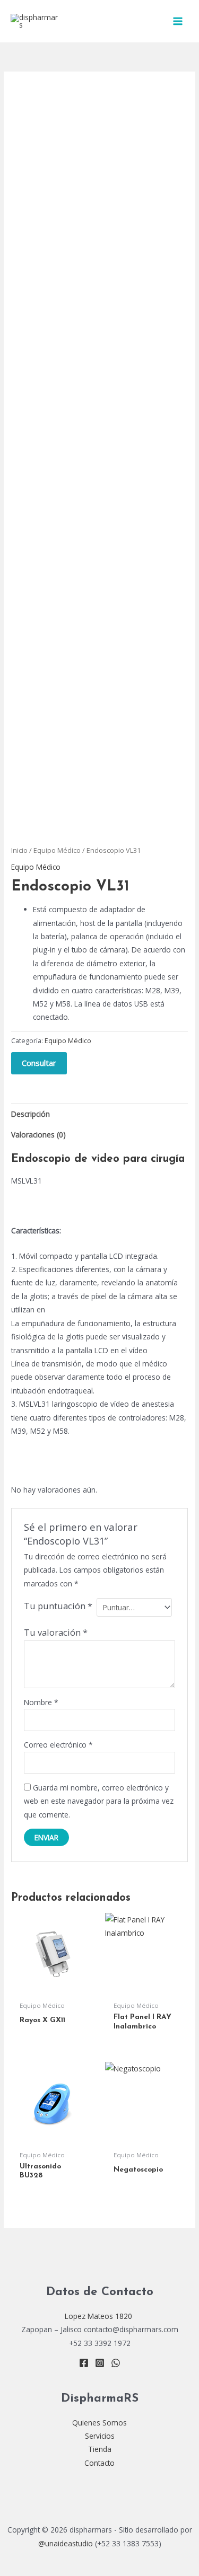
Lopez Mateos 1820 (99, 2316)
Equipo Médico (57, 850)
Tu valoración (56, 1632)
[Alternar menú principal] (178, 21)
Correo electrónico (58, 1745)
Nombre (41, 1702)
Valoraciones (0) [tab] (38, 1135)
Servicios (100, 2436)
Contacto (99, 2463)
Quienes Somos (99, 2423)
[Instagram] (100, 2363)
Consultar (39, 1063)
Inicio (19, 850)
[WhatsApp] (116, 2363)
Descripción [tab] (31, 1114)
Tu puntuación (58, 1606)
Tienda (100, 2449)
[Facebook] (84, 2363)
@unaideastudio (66, 2543)
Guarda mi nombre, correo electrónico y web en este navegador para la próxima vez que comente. (99, 1801)
